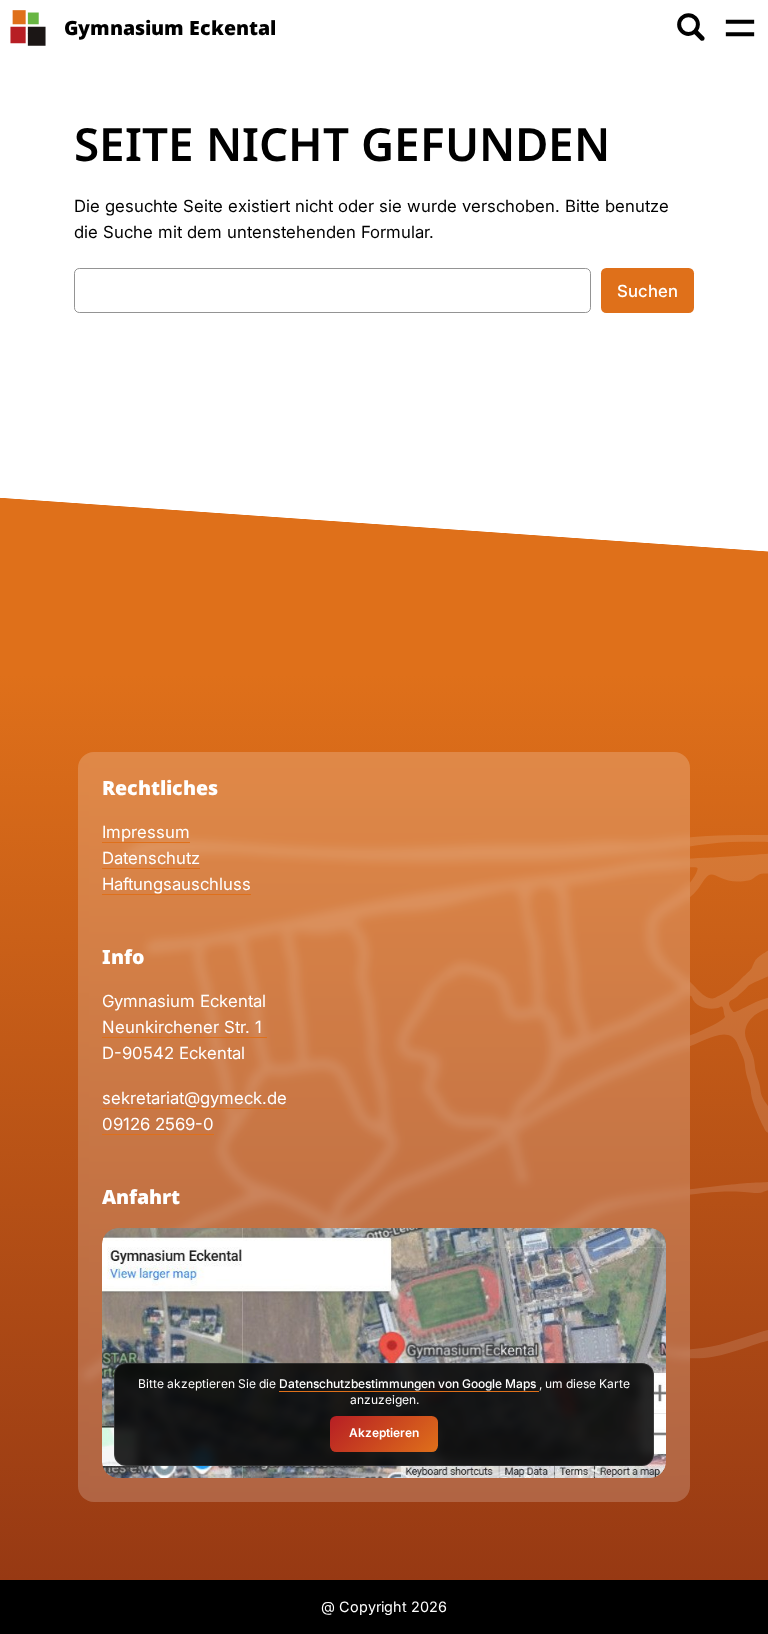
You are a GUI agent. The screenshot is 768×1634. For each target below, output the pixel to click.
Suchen (647, 291)
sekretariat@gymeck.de (194, 1098)
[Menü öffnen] (740, 28)
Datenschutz (151, 858)
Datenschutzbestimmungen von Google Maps (409, 1383)
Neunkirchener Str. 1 (184, 1027)
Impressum (146, 832)
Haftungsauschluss (176, 884)
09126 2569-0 (158, 1124)
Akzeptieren (384, 1432)
